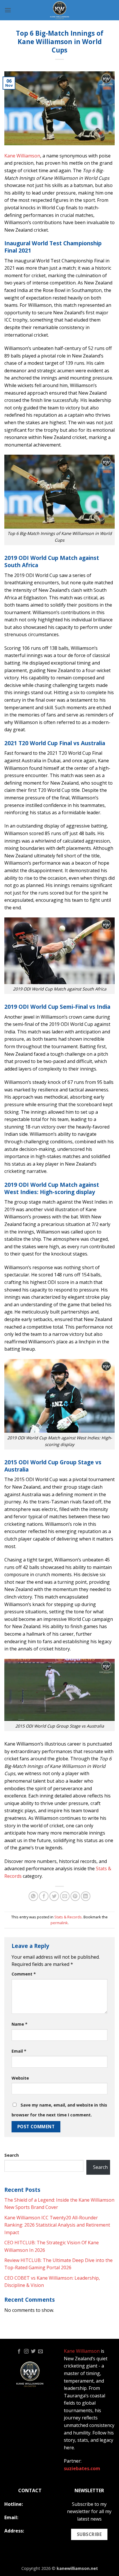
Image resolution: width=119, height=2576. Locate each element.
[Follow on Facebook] (19, 2352)
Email (19, 2051)
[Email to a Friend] (65, 1896)
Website (20, 2078)
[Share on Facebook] (44, 1896)
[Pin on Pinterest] (75, 1896)
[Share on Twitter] (54, 1896)
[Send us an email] (40, 2352)
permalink (59, 1923)
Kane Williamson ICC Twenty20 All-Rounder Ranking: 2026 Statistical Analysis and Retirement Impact (57, 2225)
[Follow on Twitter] (33, 2352)
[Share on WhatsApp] (33, 1896)
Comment (24, 1974)
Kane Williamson (22, 156)
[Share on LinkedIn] (86, 1896)
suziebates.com (82, 2468)
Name (19, 2024)
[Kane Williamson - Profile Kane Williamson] (59, 10)
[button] (8, 10)
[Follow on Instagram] (26, 2352)
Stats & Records (68, 1917)
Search (12, 2155)
